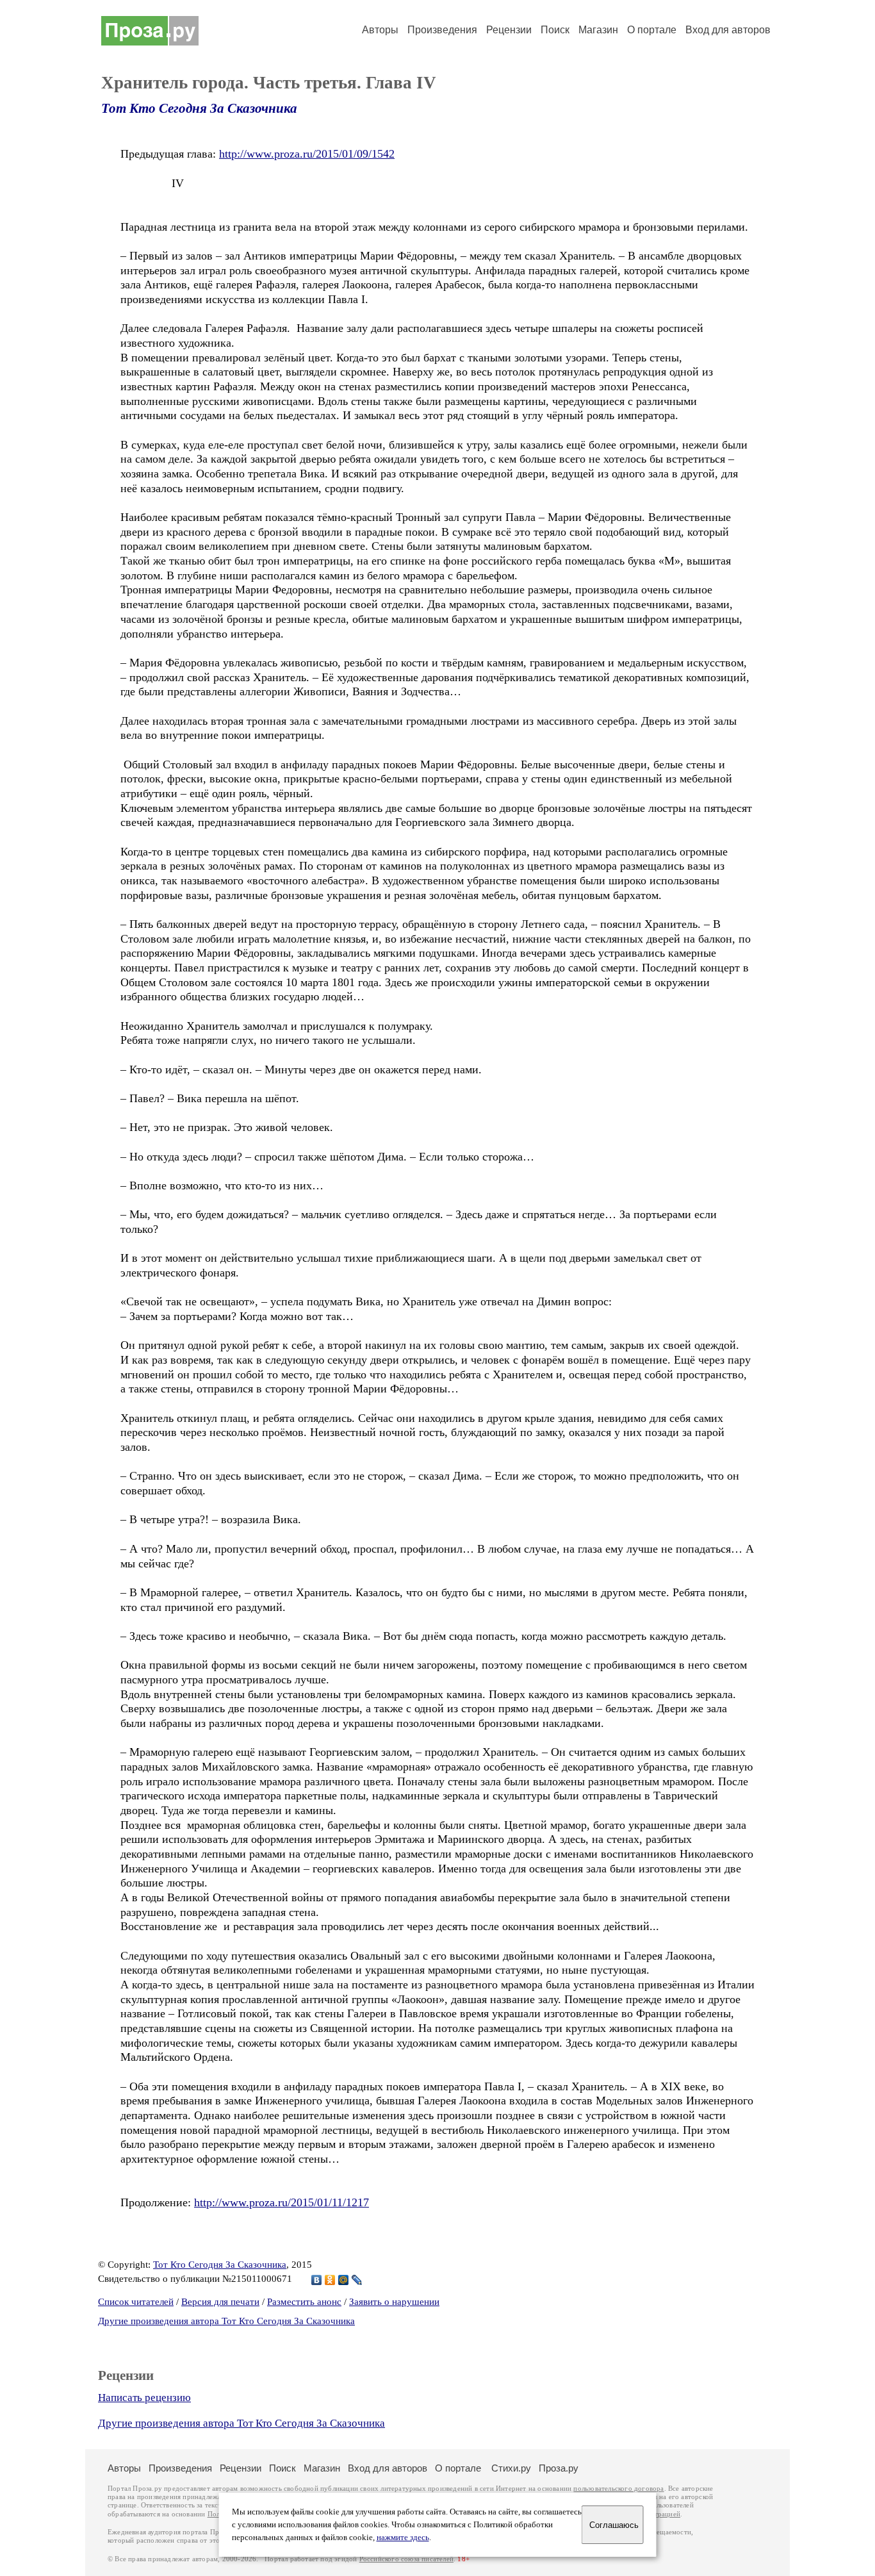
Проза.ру (559, 2468)
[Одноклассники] (330, 2280)
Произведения (442, 30)
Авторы (380, 30)
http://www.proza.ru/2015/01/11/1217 (282, 2202)
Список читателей (136, 2302)
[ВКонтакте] (317, 2280)
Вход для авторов (728, 30)
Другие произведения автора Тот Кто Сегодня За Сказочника (226, 2321)
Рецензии (509, 30)
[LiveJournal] (357, 2280)
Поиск (555, 30)
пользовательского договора (618, 2489)
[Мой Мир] (344, 2280)
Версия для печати (220, 2302)
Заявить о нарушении (394, 2302)
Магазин (598, 30)
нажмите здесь (403, 2538)
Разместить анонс (304, 2302)
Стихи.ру (511, 2468)
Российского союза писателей (406, 2559)
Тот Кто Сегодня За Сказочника (199, 108)
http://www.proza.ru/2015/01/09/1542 (307, 154)
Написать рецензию (144, 2398)
